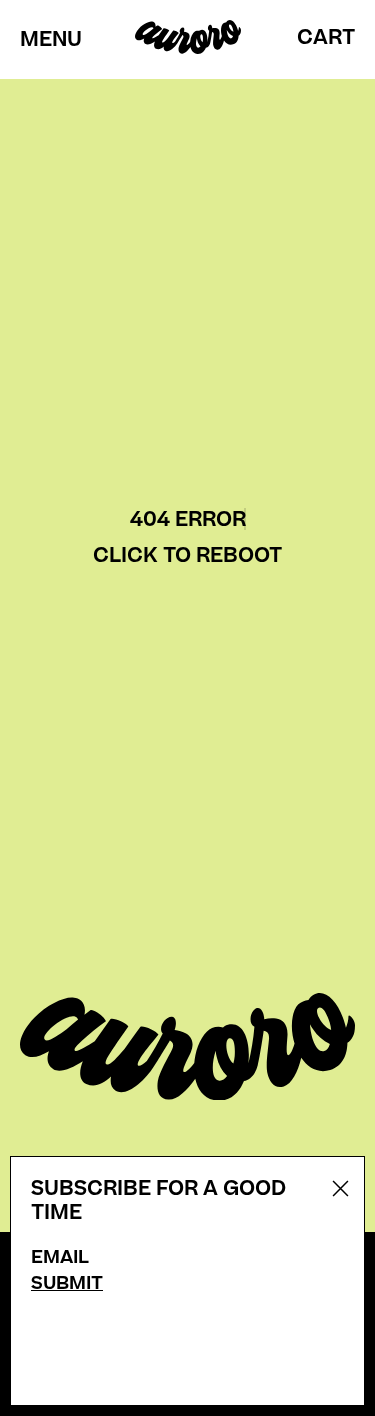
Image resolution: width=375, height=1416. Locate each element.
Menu (51, 40)
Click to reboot (187, 555)
